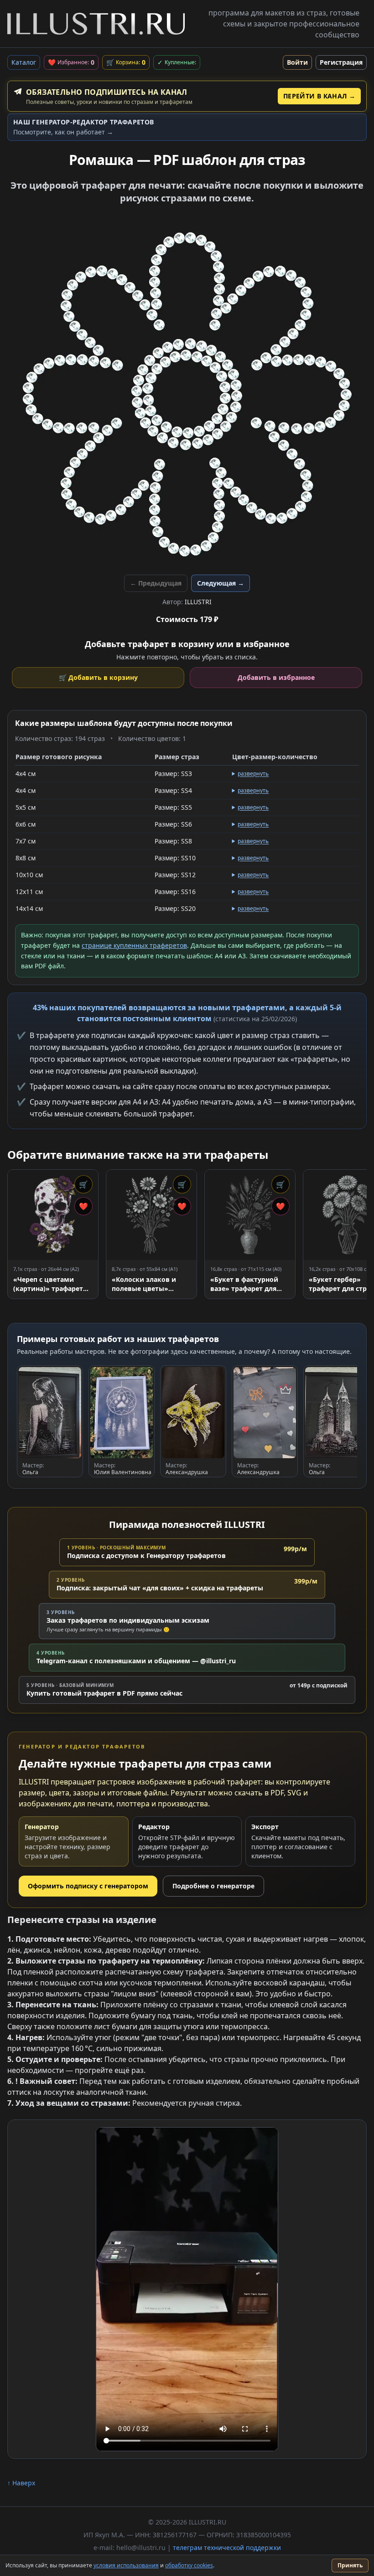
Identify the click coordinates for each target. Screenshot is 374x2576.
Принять (350, 2565)
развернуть (253, 774)
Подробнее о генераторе (213, 1886)
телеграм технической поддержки (227, 2548)
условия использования (126, 2565)
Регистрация (341, 62)
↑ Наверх (21, 2483)
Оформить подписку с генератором (88, 1886)
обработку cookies (189, 2565)
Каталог (24, 62)
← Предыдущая (156, 583)
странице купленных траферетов (134, 945)
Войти (297, 62)
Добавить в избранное (276, 677)
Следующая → (221, 583)
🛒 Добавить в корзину (98, 677)
